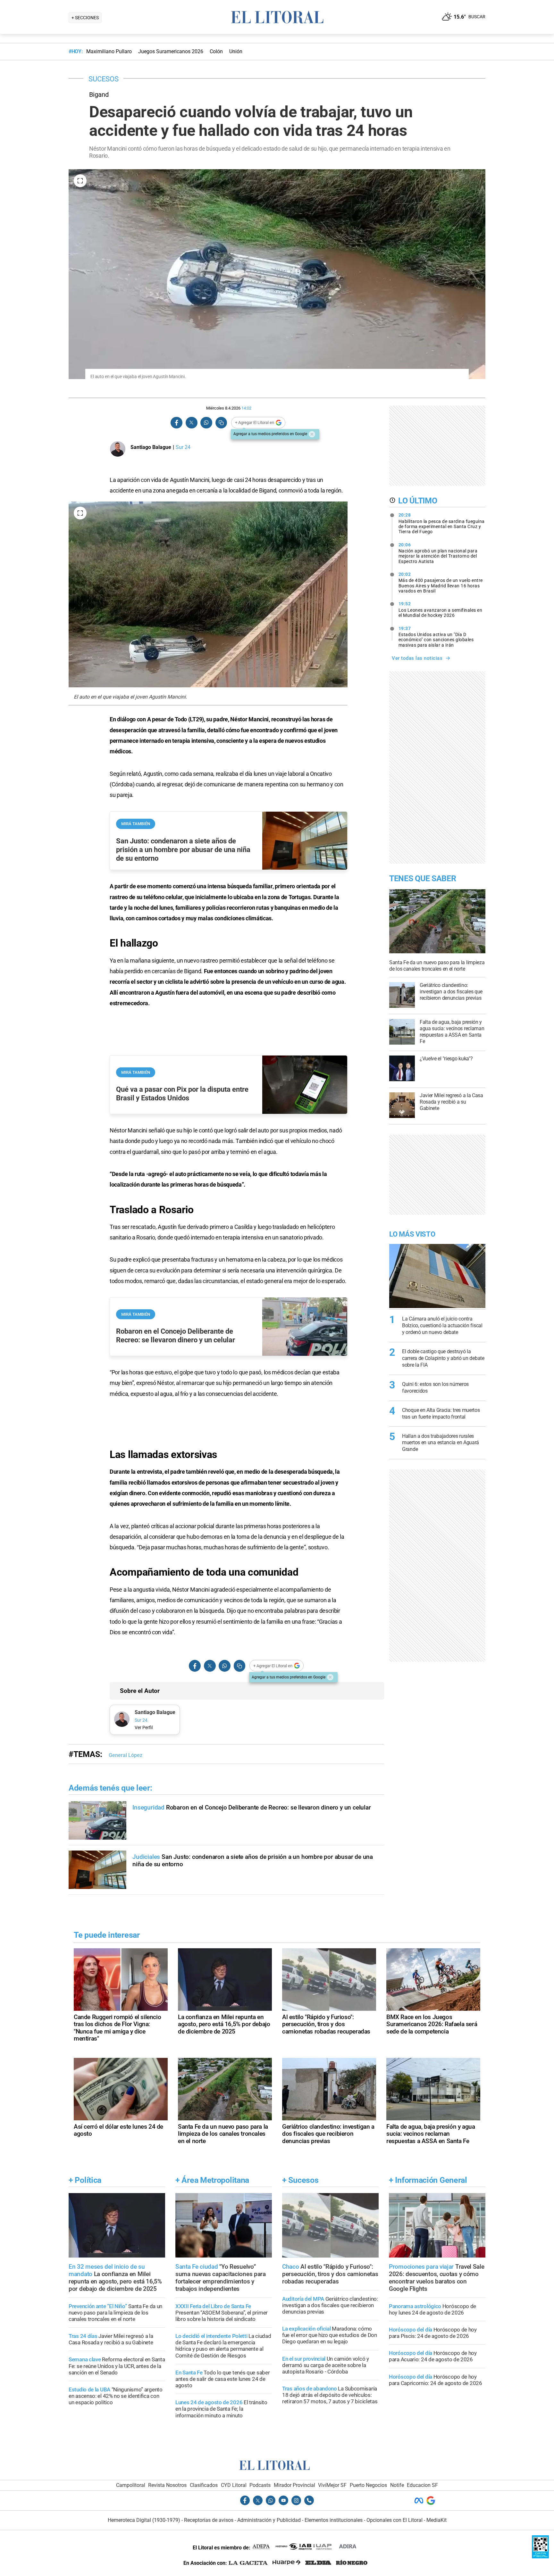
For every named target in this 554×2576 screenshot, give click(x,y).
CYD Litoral (234, 2485)
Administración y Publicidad (269, 2520)
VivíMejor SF (332, 2485)
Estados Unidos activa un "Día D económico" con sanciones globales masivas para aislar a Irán (436, 637)
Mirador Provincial (294, 2485)
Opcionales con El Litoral (395, 2520)
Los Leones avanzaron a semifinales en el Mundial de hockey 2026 (441, 609)
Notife (397, 2485)
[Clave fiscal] (540, 2557)
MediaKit (436, 2520)
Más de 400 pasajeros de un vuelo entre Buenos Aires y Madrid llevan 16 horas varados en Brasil (441, 583)
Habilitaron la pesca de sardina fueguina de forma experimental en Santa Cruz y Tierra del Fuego (442, 523)
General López (126, 1755)
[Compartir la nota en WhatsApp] (206, 423)
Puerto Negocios (368, 2485)
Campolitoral (131, 2485)
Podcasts (260, 2485)
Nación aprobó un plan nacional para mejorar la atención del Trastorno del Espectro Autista (438, 553)
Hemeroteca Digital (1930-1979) (144, 2520)
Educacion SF (422, 2485)
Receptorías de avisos (209, 2520)
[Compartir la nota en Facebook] (177, 423)
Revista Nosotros (167, 2485)
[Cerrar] (312, 434)
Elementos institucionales (334, 2520)
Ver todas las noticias (417, 658)
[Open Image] (80, 181)
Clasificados (204, 2485)
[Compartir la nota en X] (191, 423)
